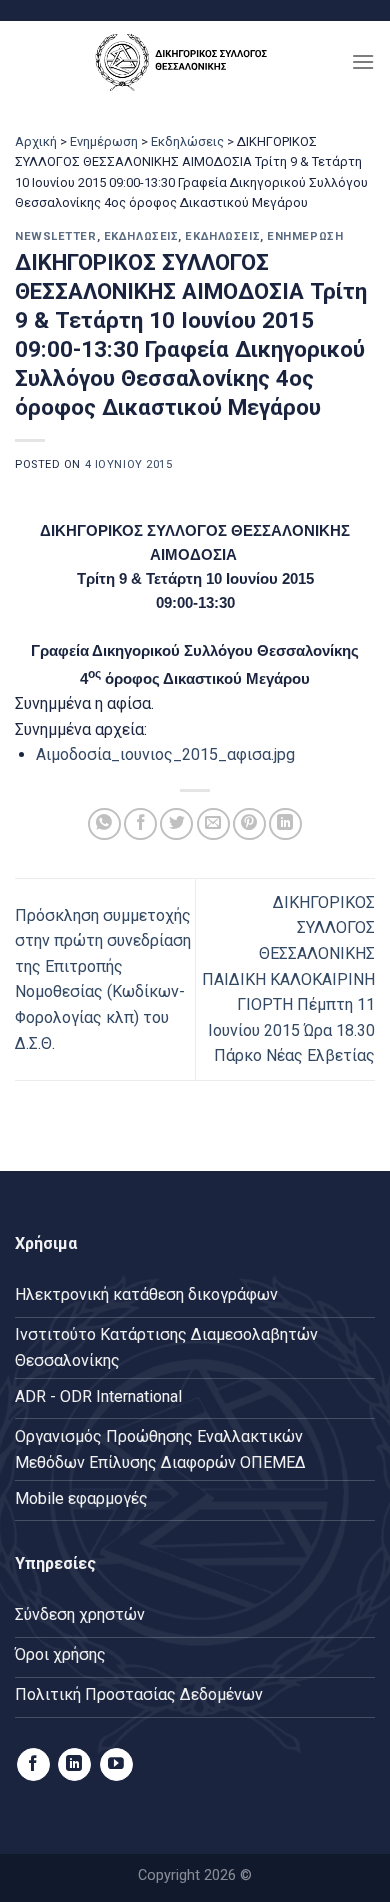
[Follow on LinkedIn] (74, 1765)
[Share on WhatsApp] (104, 824)
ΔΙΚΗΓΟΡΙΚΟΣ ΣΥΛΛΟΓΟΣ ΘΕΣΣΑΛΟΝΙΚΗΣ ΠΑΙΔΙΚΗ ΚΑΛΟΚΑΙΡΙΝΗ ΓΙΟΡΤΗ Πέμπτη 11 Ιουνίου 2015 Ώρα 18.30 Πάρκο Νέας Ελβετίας (288, 979)
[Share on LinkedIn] (285, 824)
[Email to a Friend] (213, 824)
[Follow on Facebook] (33, 1765)
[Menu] (363, 61)
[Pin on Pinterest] (249, 824)
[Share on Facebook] (140, 824)
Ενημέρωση (104, 141)
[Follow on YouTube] (116, 1765)
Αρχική (36, 141)
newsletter (56, 236)
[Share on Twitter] (176, 824)
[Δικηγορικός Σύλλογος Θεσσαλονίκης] (186, 61)
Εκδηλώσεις (187, 141)
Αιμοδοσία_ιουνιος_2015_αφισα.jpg (165, 754)
